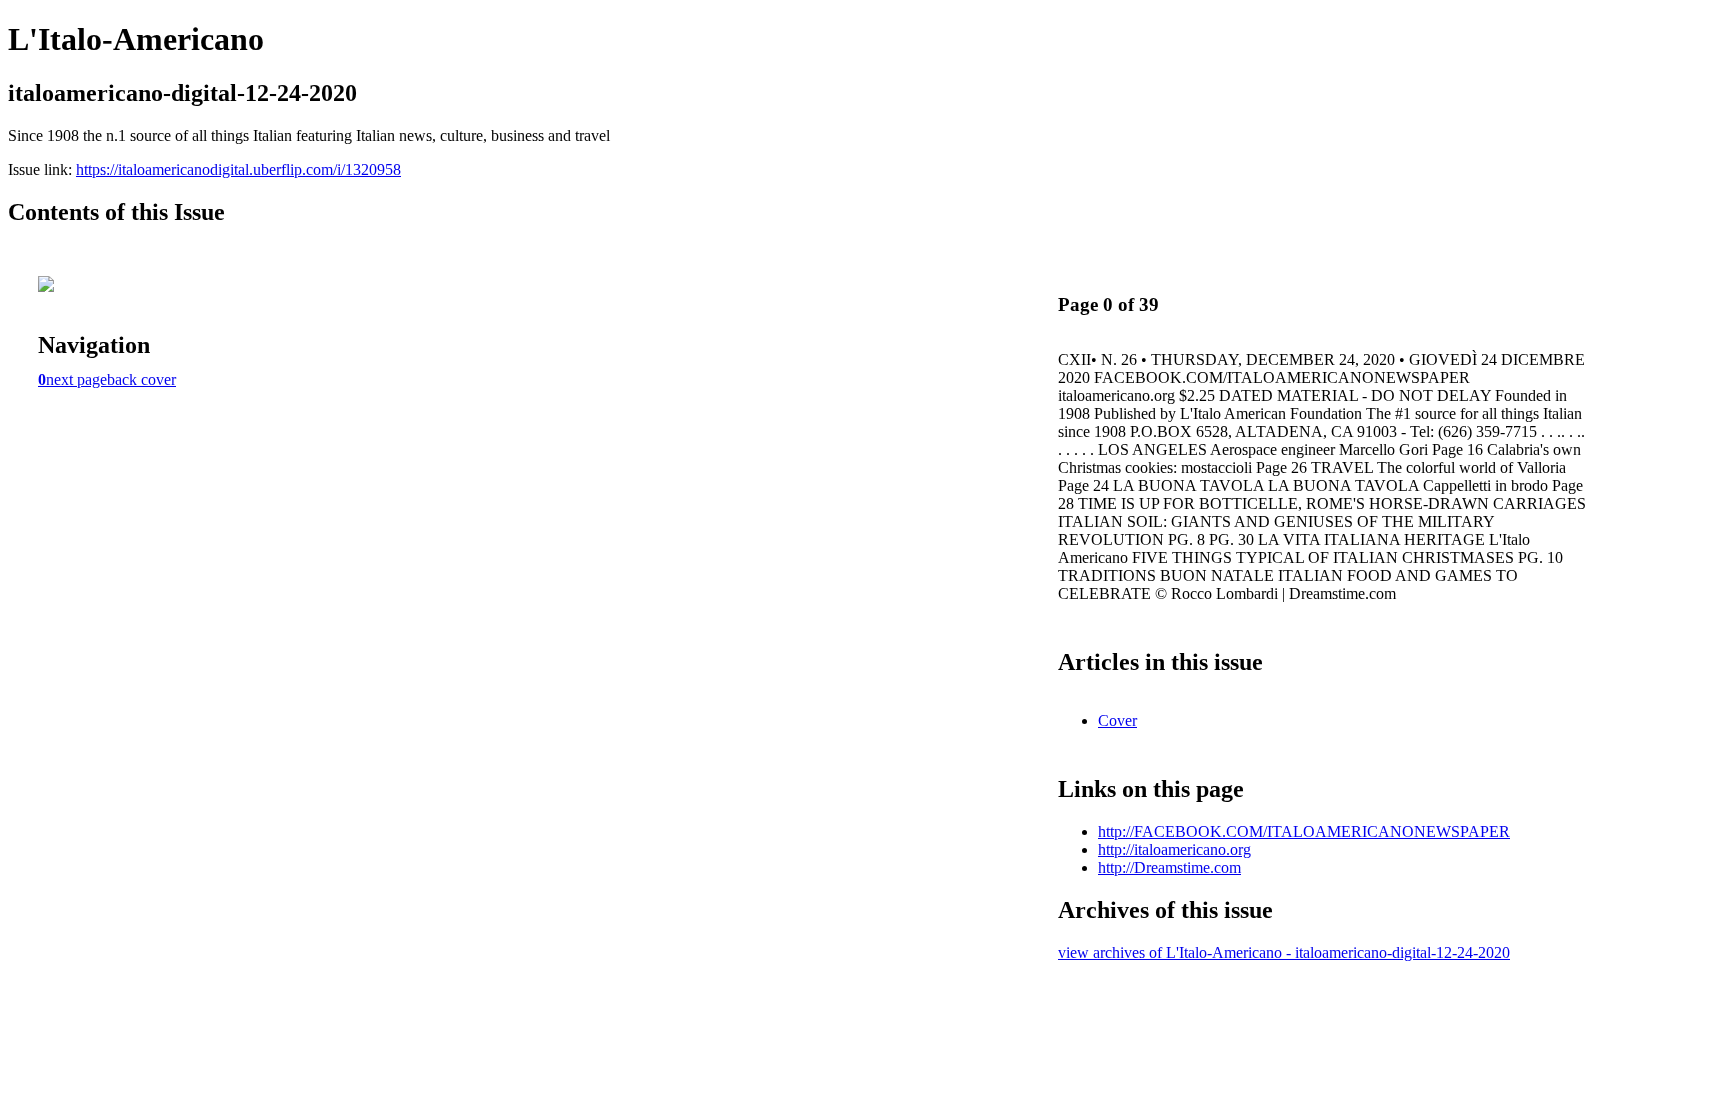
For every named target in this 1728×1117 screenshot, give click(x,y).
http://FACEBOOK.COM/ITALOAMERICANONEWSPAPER (1304, 831)
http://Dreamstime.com (1169, 867)
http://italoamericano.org (1174, 849)
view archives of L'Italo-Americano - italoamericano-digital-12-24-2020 (1284, 952)
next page (76, 379)
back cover (141, 379)
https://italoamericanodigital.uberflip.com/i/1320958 (238, 169)
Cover (1117, 720)
